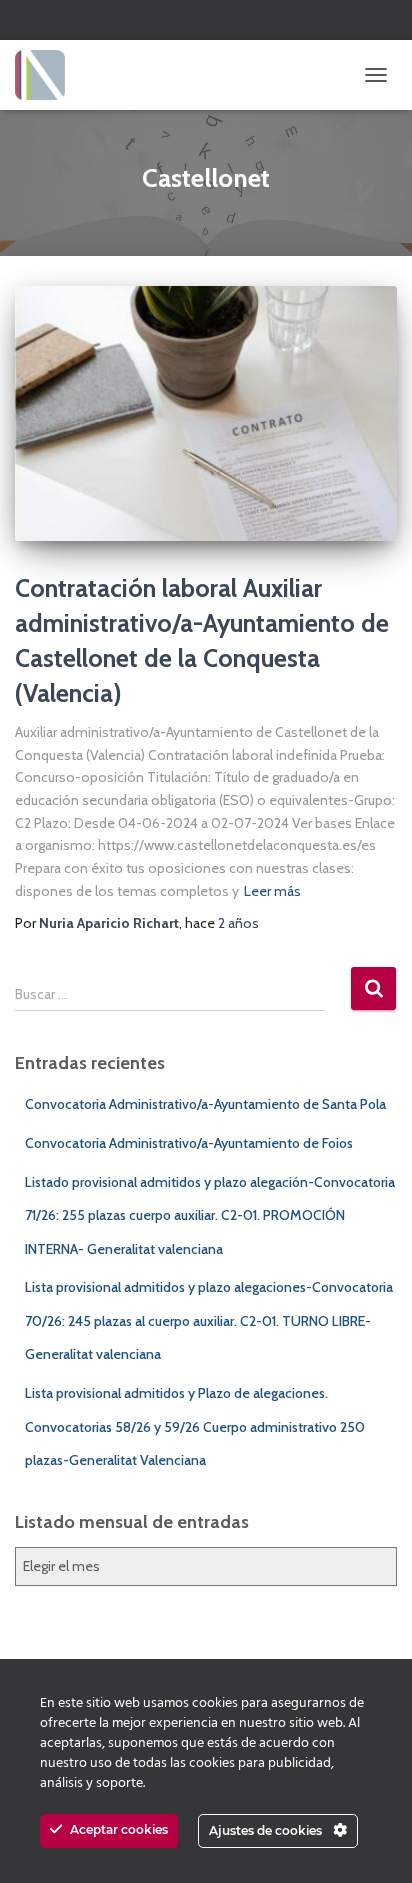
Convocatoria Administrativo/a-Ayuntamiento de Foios (189, 1143)
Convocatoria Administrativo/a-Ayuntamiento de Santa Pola (205, 1104)
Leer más (272, 891)
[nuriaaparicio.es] (47, 75)
